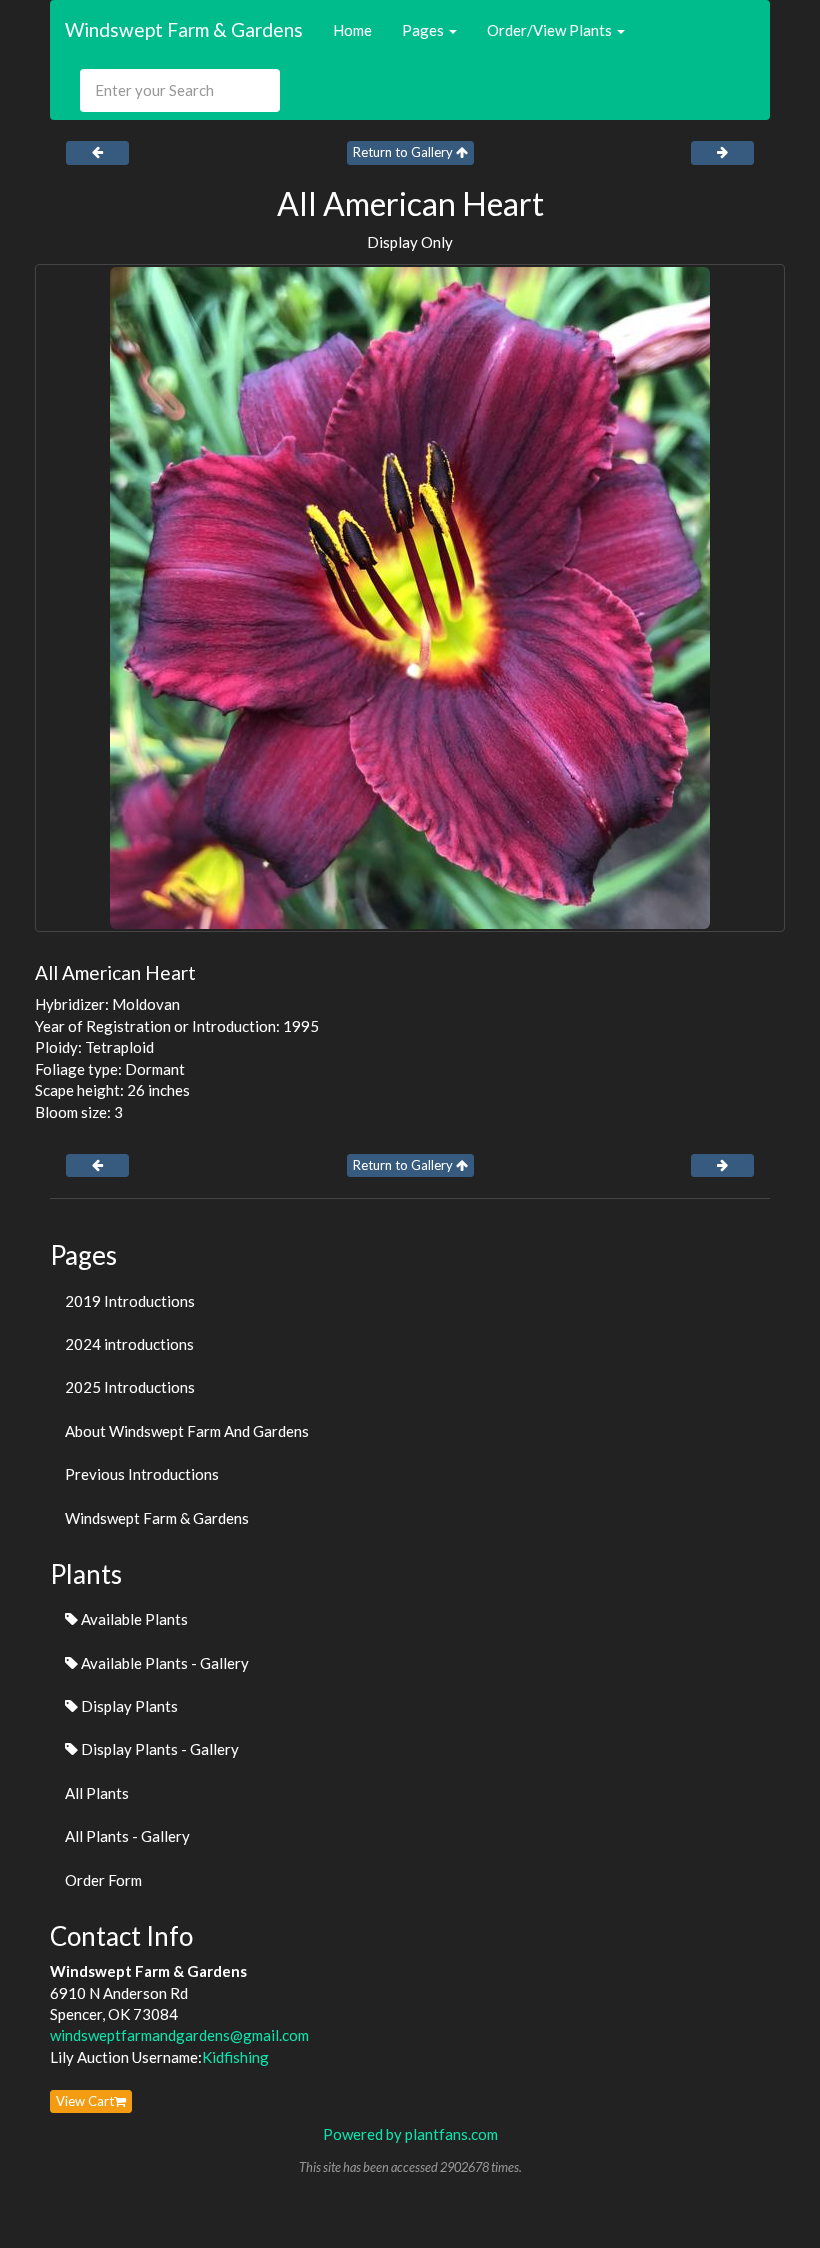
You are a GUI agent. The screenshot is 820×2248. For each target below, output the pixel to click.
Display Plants (128, 1706)
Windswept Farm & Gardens (184, 29)
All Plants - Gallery (127, 1836)
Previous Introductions (142, 1474)
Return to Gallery (404, 152)
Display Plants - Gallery (158, 1749)
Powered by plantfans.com (410, 2134)
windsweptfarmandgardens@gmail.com (179, 2035)
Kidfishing (235, 2057)
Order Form (103, 1880)
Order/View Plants (551, 30)
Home (352, 30)
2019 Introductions (130, 1301)
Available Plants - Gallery (163, 1663)
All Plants (97, 1793)
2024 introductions (129, 1344)
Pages (424, 30)
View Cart (85, 2101)
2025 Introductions (130, 1387)
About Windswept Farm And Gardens (187, 1431)
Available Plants (133, 1619)
